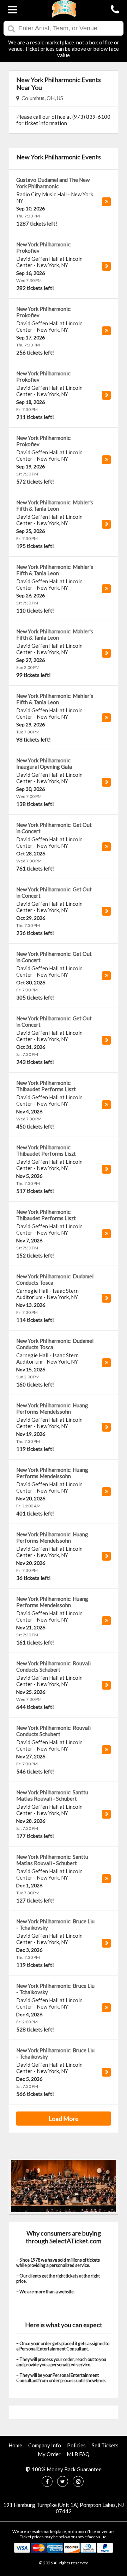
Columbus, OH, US (41, 98)
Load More (64, 2119)
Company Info (45, 2445)
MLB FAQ (78, 2454)
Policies (76, 2445)
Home (15, 2445)
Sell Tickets (105, 2445)
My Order (49, 2454)
